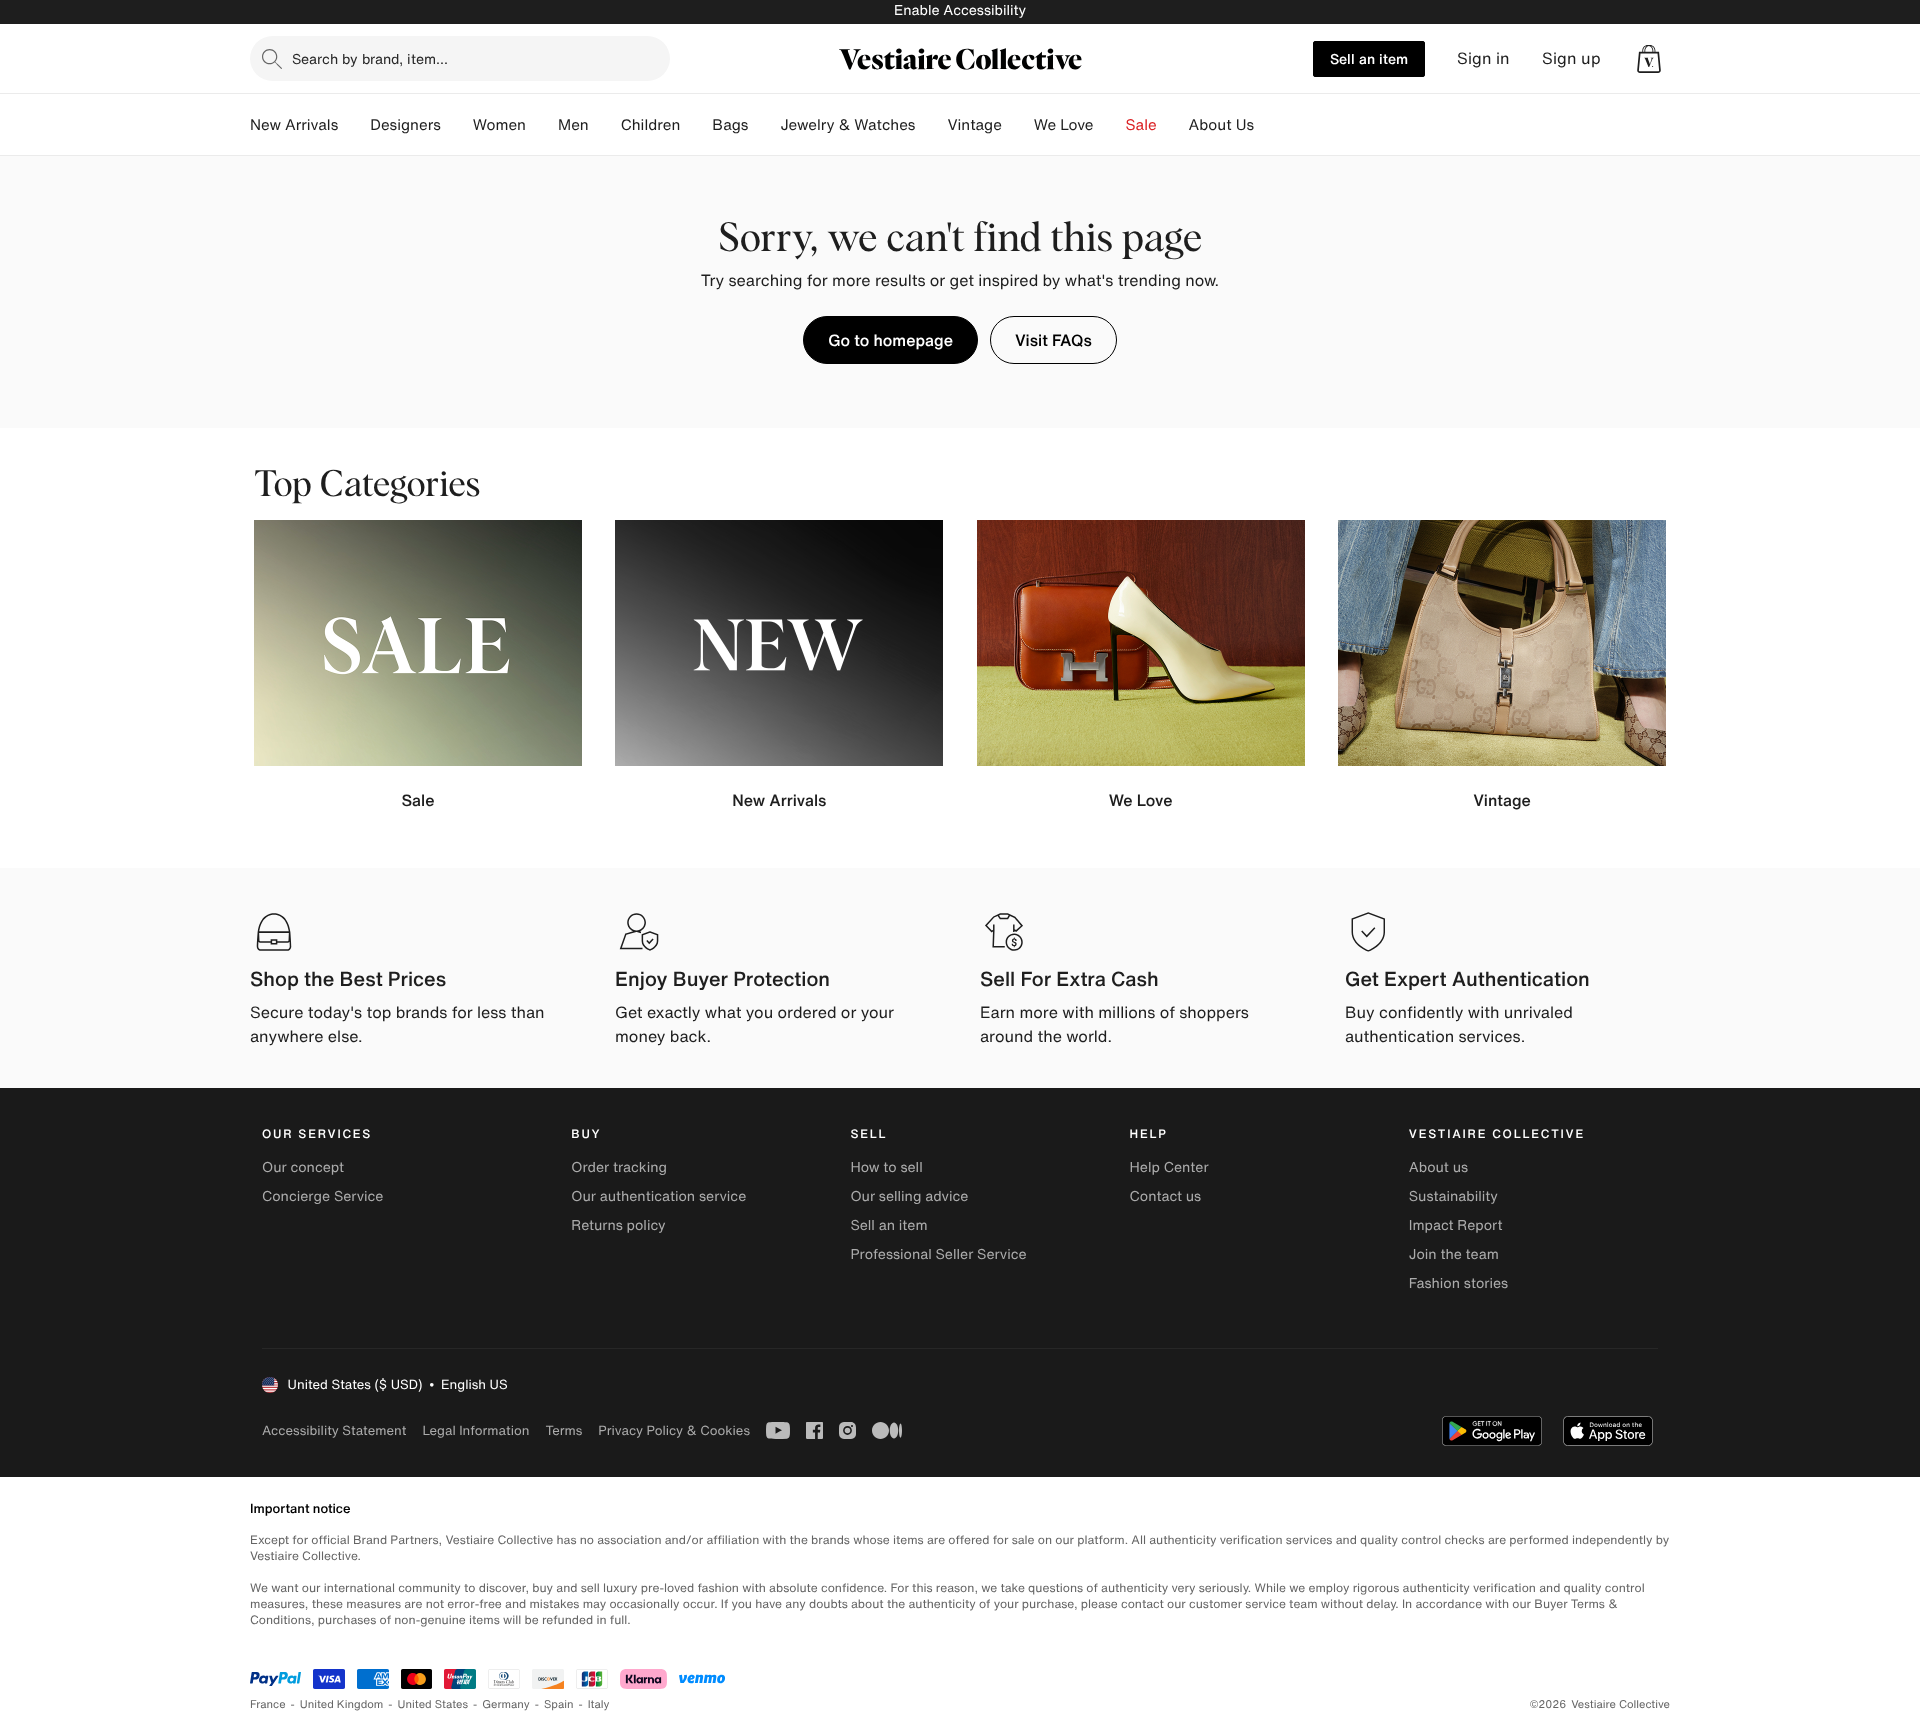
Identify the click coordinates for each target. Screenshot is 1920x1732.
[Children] (696, 125)
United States (433, 1704)
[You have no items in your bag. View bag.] (1649, 59)
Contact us (1166, 1196)
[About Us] (1270, 125)
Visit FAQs (1053, 340)
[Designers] (457, 125)
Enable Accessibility (960, 10)
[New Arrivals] (354, 125)
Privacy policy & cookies (674, 1430)
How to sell (886, 1167)
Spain (559, 1704)
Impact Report (1456, 1225)
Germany (506, 1704)
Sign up (1571, 58)
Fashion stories (1458, 1283)
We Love (1064, 125)
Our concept (303, 1167)
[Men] (605, 125)
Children (651, 125)
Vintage (974, 125)
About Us (1221, 125)
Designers (405, 125)
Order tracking (619, 1167)
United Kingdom (342, 1704)
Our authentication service (658, 1196)
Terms (563, 1430)
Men (573, 125)
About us (1438, 1167)
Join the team (1454, 1254)
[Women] (542, 125)
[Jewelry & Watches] (931, 125)
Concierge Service (322, 1196)
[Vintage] (1018, 125)
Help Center (1169, 1167)
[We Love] (1110, 125)
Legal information (475, 1430)
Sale (1141, 125)
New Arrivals (294, 125)
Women (499, 125)
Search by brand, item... (370, 58)
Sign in (1483, 58)
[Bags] (764, 125)
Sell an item (1369, 58)
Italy (599, 1704)
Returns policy (618, 1225)
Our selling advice (909, 1196)
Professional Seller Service (938, 1254)
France (268, 1704)
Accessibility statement (334, 1430)
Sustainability (1453, 1196)
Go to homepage (890, 340)
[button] (1649, 59)
